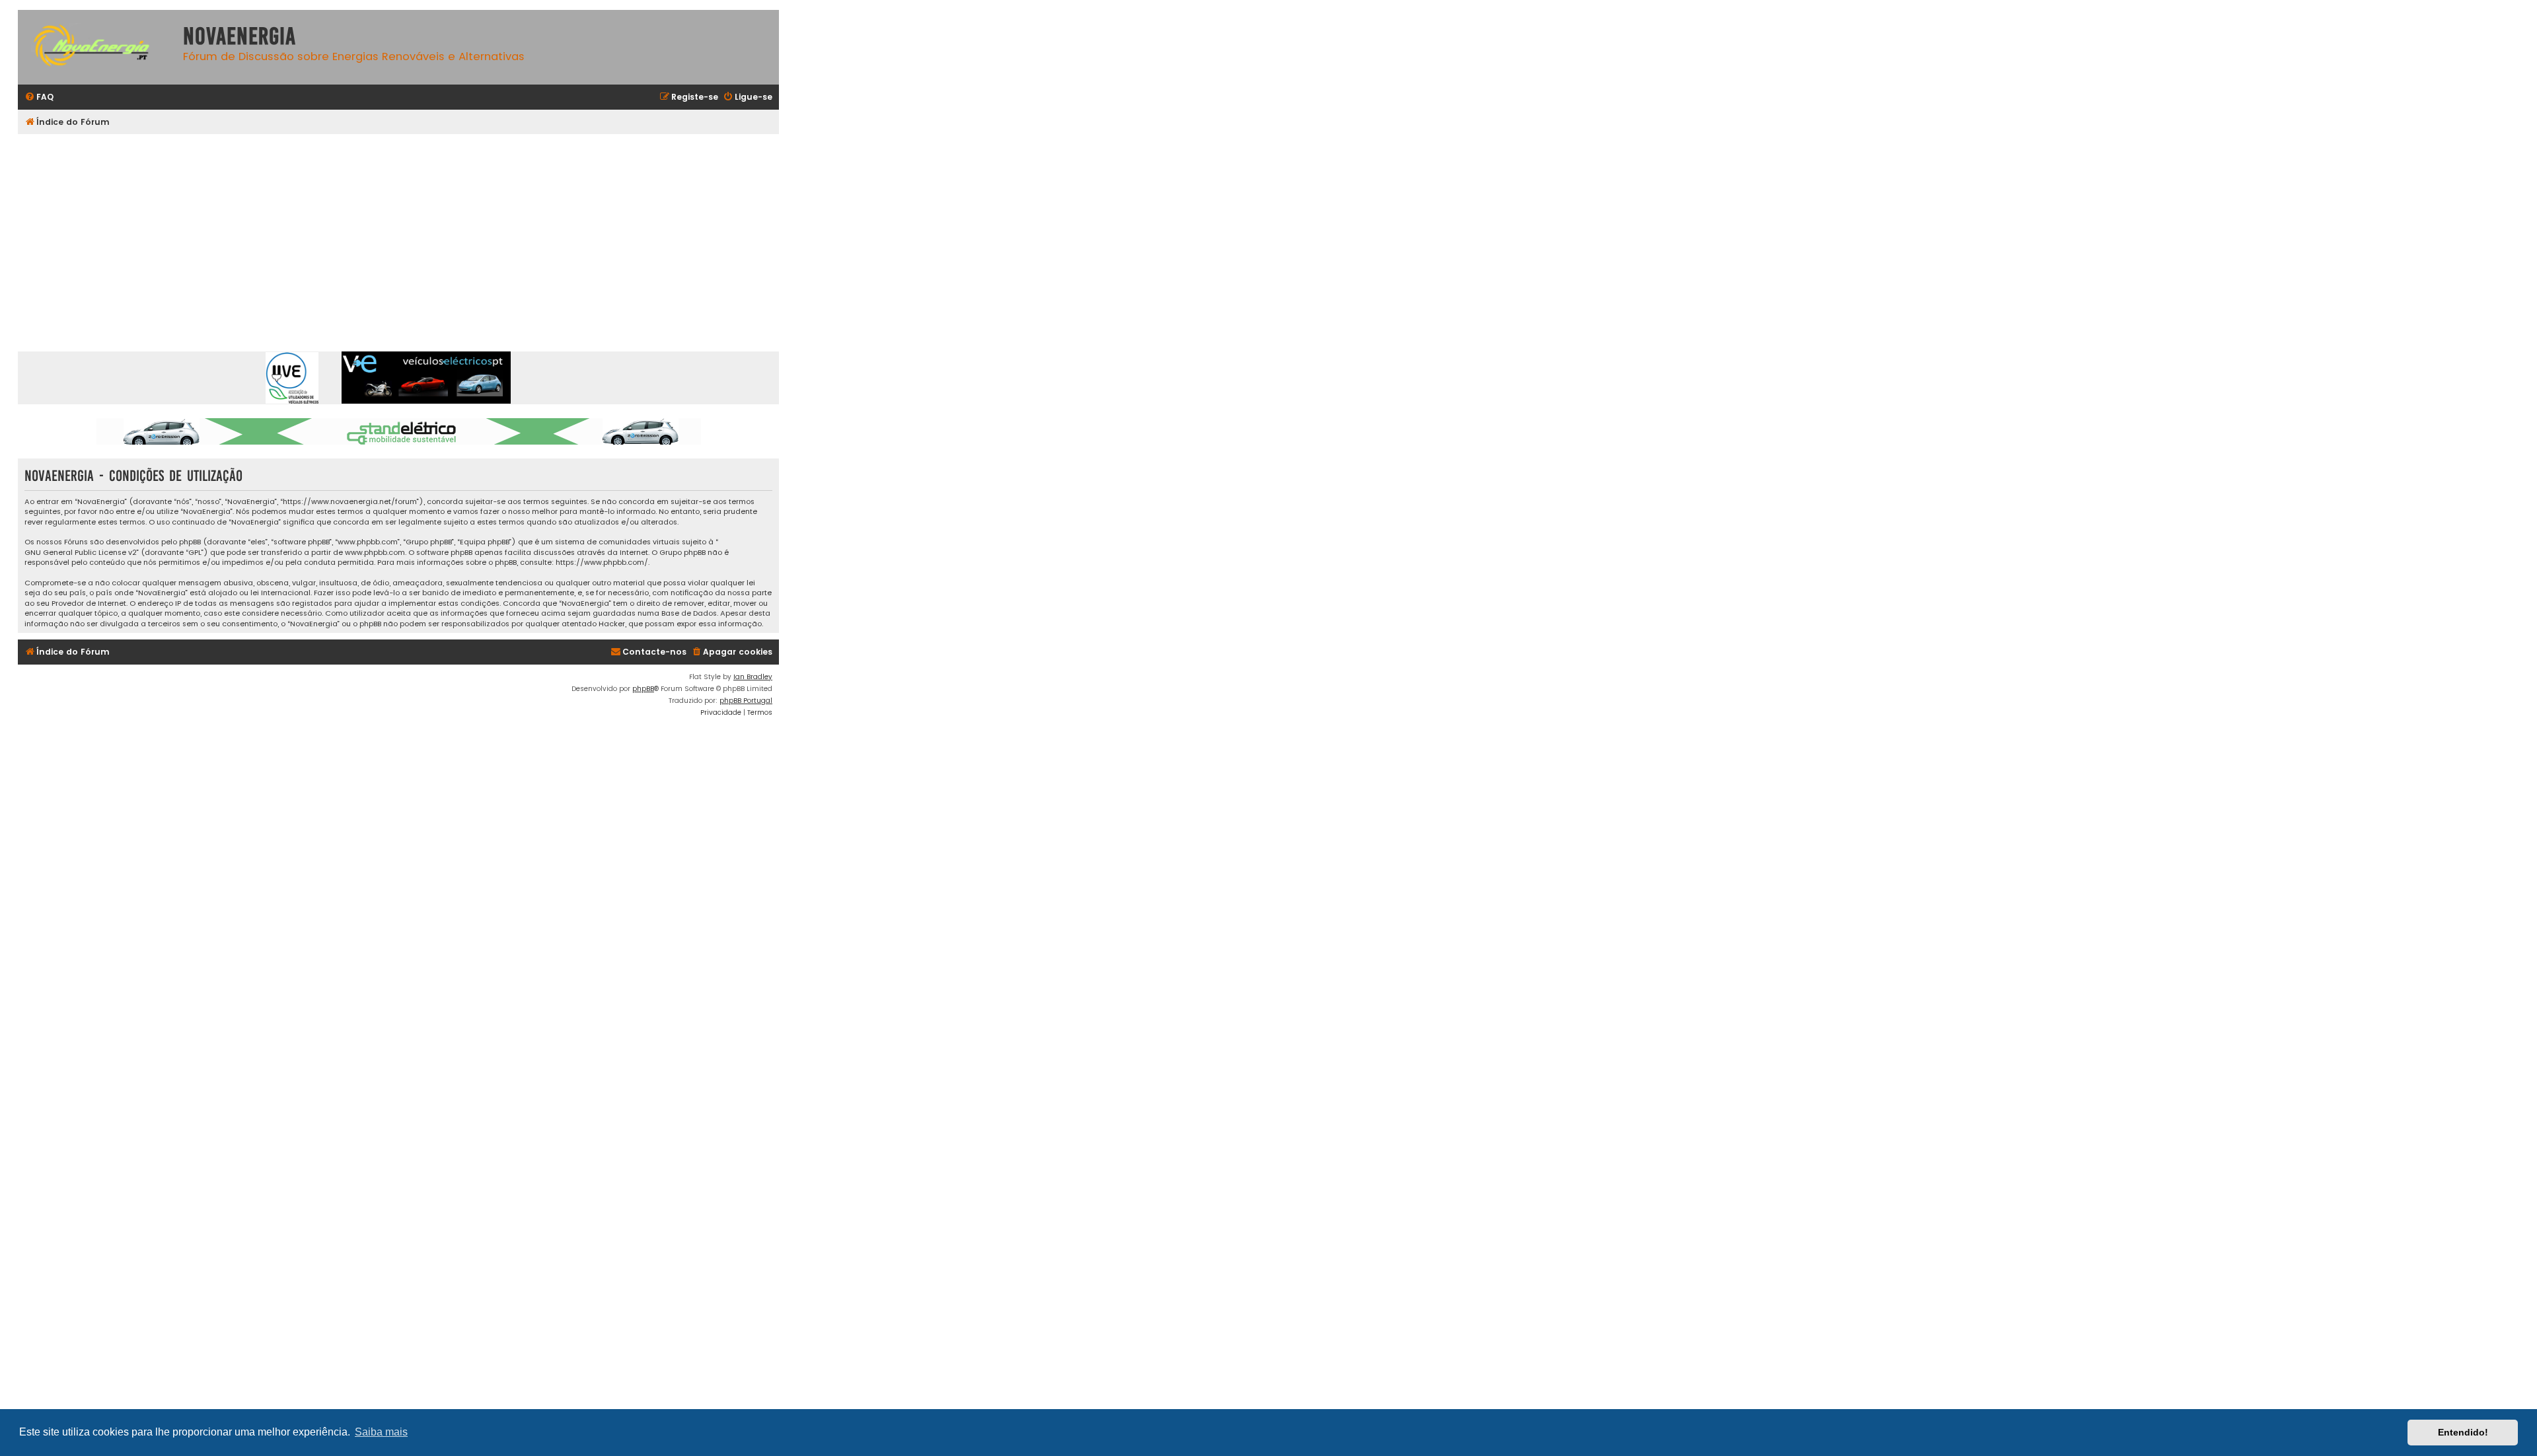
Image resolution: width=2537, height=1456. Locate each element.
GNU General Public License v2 (81, 553)
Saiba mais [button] (381, 1432)
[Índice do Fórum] (97, 47)
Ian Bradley (753, 677)
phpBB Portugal (746, 701)
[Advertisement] (414, 233)
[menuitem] (39, 97)
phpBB (643, 689)
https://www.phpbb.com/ (602, 563)
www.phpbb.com (375, 553)
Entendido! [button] (2463, 1432)
